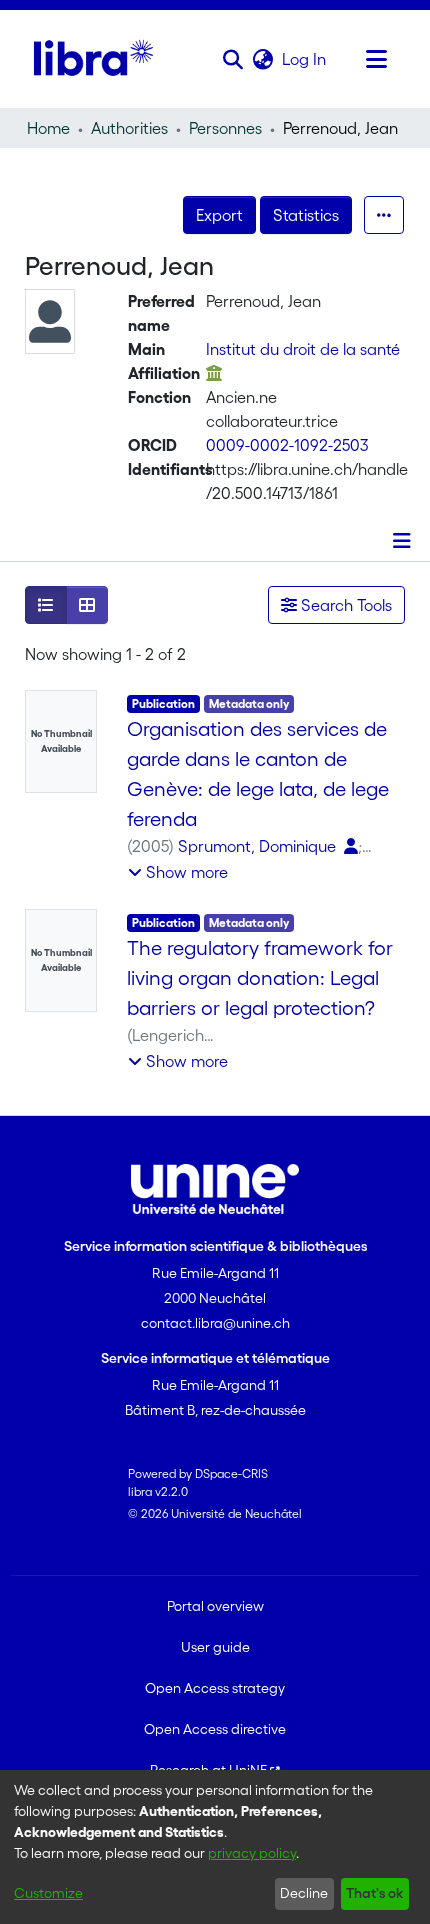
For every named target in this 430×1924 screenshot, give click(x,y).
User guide (215, 1647)
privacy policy (252, 1853)
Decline (304, 1893)
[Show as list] (46, 605)
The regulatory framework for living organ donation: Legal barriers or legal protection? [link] (260, 978)
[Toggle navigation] (376, 59)
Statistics (306, 215)
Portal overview (215, 1606)
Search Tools (344, 605)
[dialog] (215, 1847)
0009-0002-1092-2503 (287, 445)
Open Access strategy (215, 1688)
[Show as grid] (87, 605)
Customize (48, 1893)
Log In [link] (305, 59)
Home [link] (48, 128)
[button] (232, 59)
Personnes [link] (225, 128)
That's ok (374, 1893)
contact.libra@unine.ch (215, 1323)
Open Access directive (215, 1729)
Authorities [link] (129, 128)
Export (219, 215)
